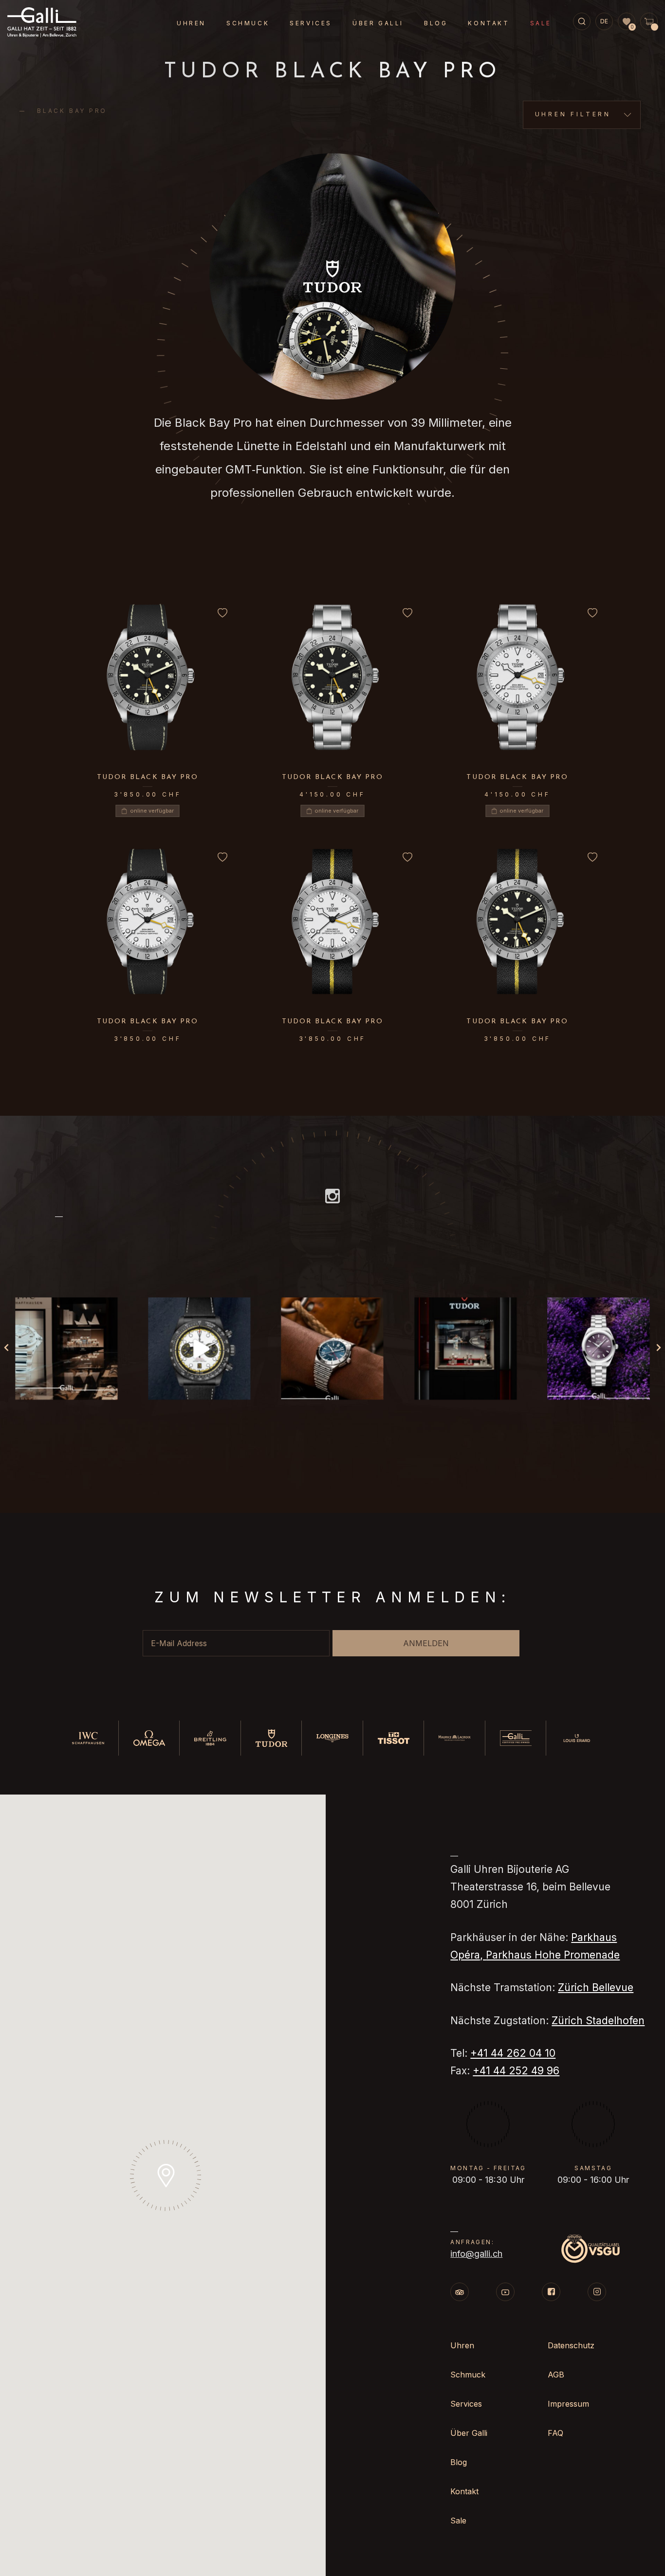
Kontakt (489, 23)
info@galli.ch (476, 2254)
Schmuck (248, 23)
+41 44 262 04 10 (513, 2053)
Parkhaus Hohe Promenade (553, 1955)
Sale (541, 23)
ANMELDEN (426, 1643)
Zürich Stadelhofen (598, 2021)
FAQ (555, 2433)
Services (311, 23)
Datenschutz (571, 2345)
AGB (556, 2375)
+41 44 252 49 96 (516, 2071)
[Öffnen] (66, 1349)
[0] (627, 22)
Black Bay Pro (72, 111)
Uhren (191, 23)
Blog (436, 23)
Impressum (568, 2404)
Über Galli (378, 23)
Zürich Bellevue (596, 1987)
